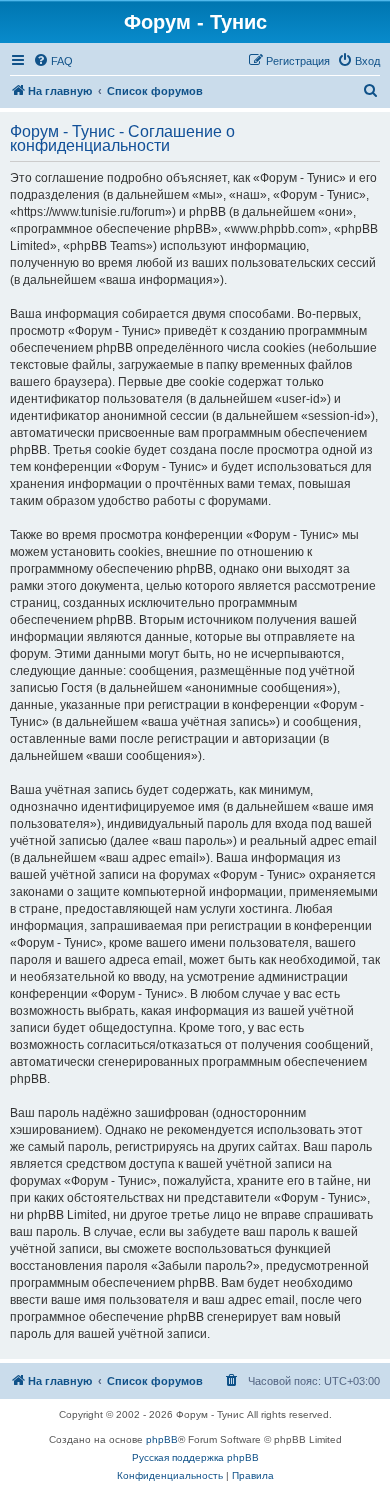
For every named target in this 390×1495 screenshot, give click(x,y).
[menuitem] (53, 61)
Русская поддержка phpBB (195, 1457)
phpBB (162, 1439)
